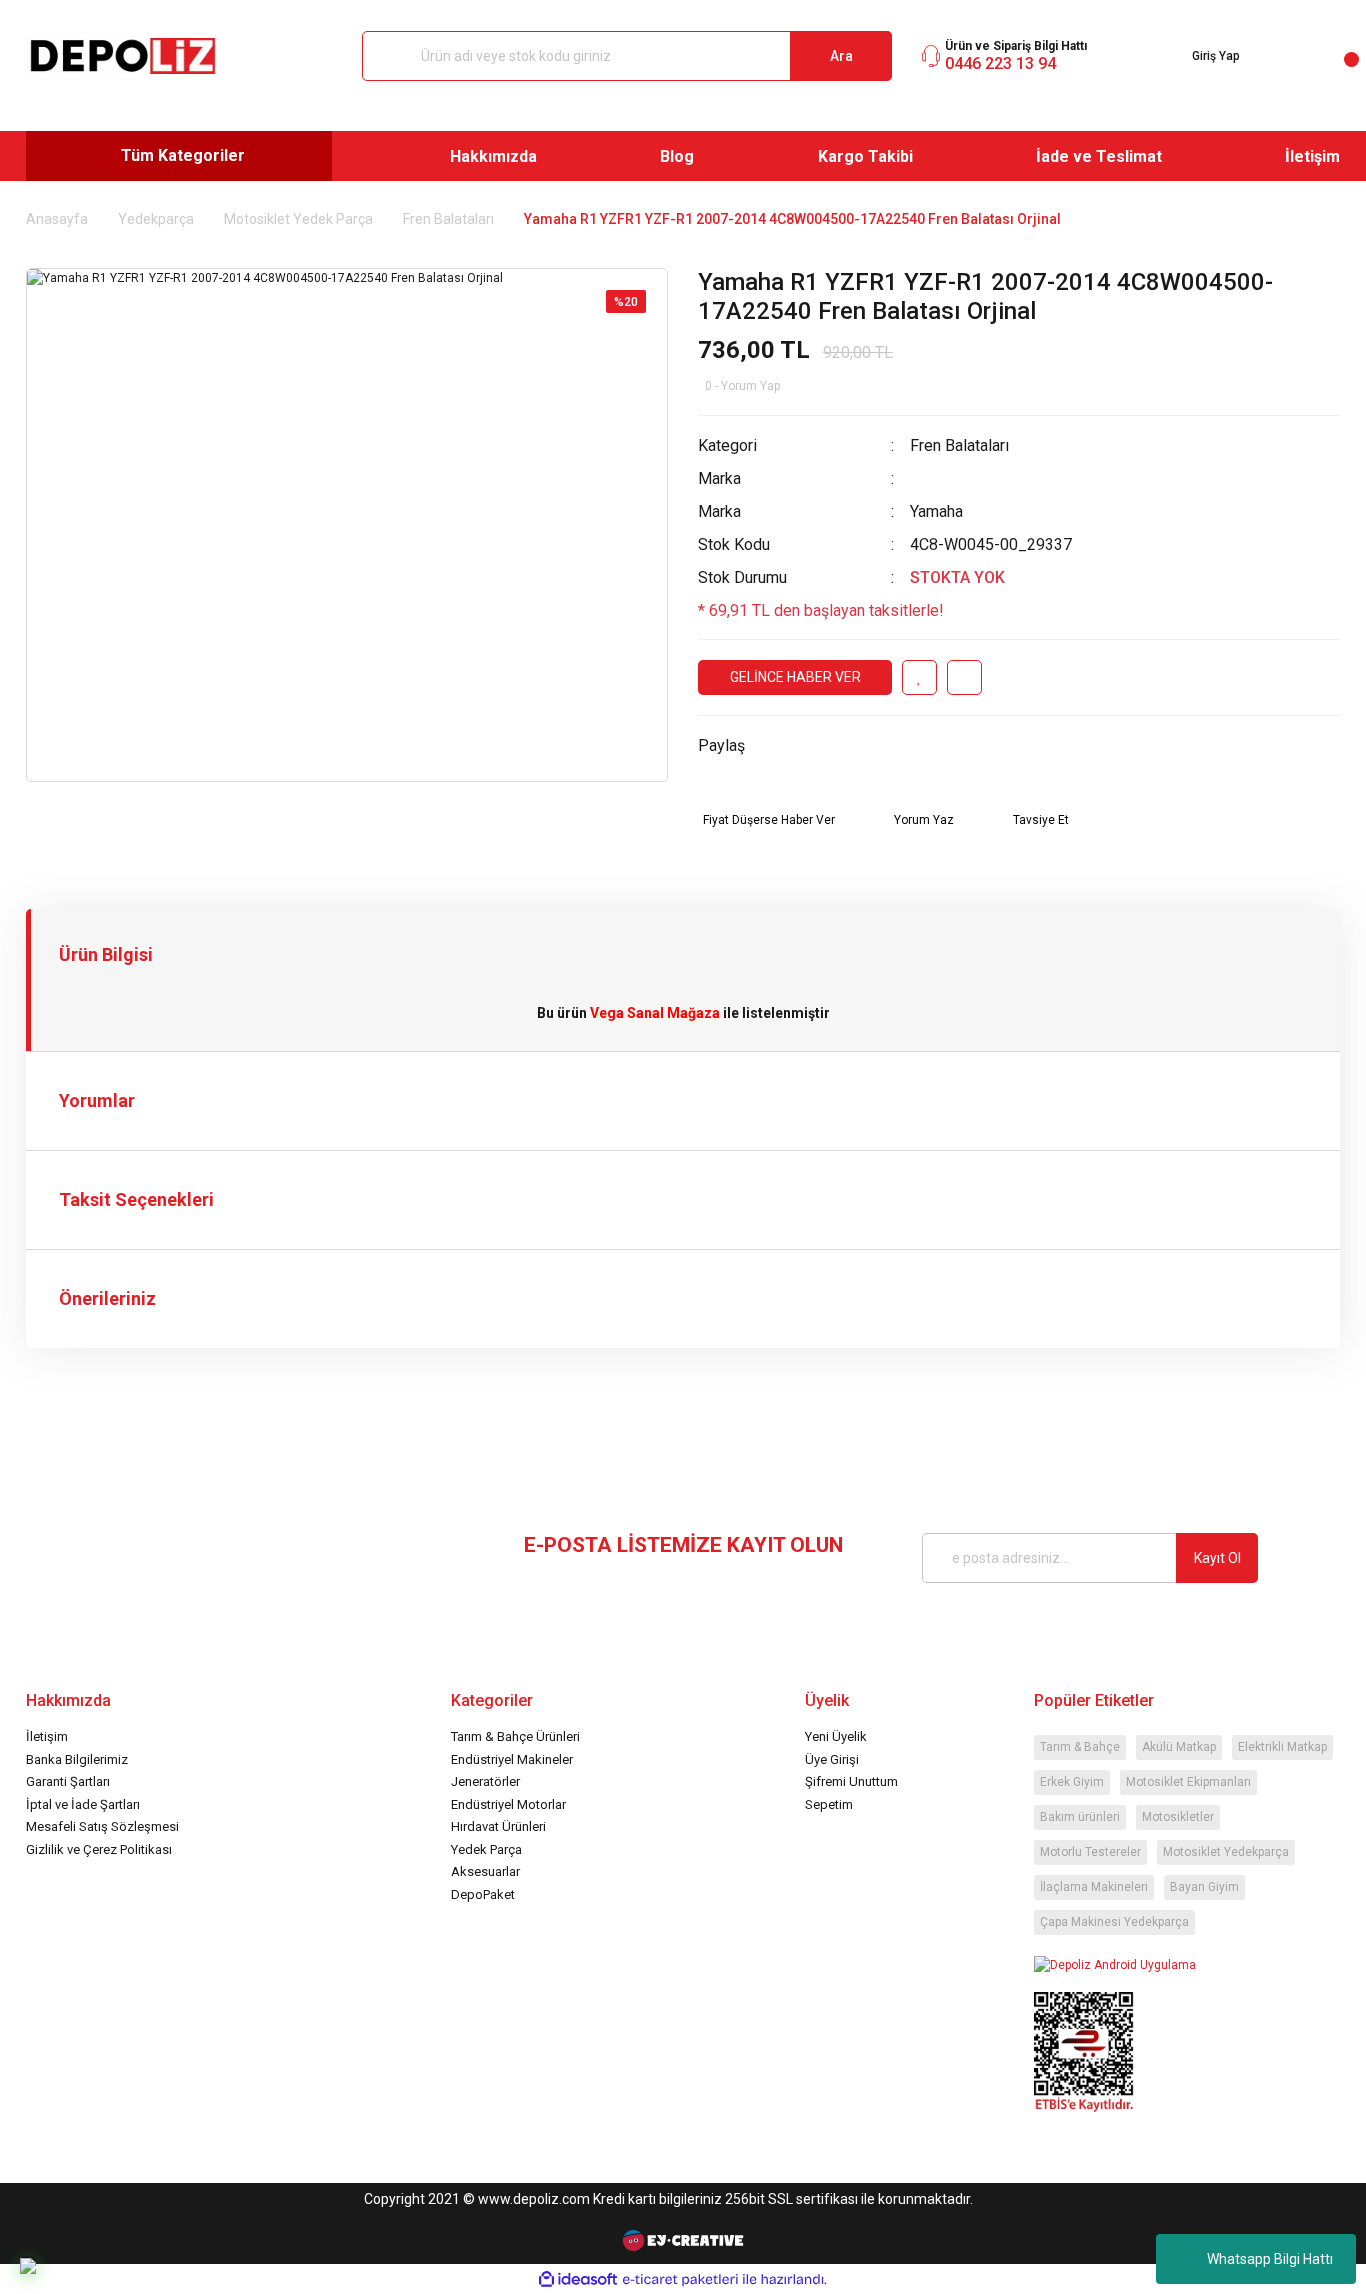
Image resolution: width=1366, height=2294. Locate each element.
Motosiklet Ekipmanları (1188, 1782)
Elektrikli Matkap (1282, 1747)
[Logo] (123, 56)
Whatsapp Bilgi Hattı (1270, 2259)
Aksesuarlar (485, 1871)
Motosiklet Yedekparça (1226, 1852)
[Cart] (1335, 56)
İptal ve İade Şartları (83, 1804)
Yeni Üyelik (836, 1736)
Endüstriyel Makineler (512, 1759)
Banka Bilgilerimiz (77, 1759)
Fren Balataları (959, 445)
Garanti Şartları (68, 1781)
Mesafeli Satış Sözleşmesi (102, 1826)
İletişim (47, 1736)
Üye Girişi (832, 1759)
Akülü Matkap (1179, 1747)
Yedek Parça (486, 1849)
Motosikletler (1178, 1817)
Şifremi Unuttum (851, 1781)
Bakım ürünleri (1080, 1817)
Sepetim (829, 1804)
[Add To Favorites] (919, 677)
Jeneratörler (485, 1781)
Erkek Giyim (1072, 1782)
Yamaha (936, 511)
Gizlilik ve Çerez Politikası (99, 1849)
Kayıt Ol (1217, 1558)
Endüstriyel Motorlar (508, 1804)
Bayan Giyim (1204, 1887)
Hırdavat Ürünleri (498, 1826)
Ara (841, 56)
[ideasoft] (578, 2279)
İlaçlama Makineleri (1094, 1887)
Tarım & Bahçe (1080, 1747)
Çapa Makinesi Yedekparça (1114, 1922)
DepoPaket (483, 1894)
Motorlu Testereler (1090, 1852)
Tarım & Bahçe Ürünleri (515, 1736)
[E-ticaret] (680, 2279)
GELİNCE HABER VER (795, 677)
